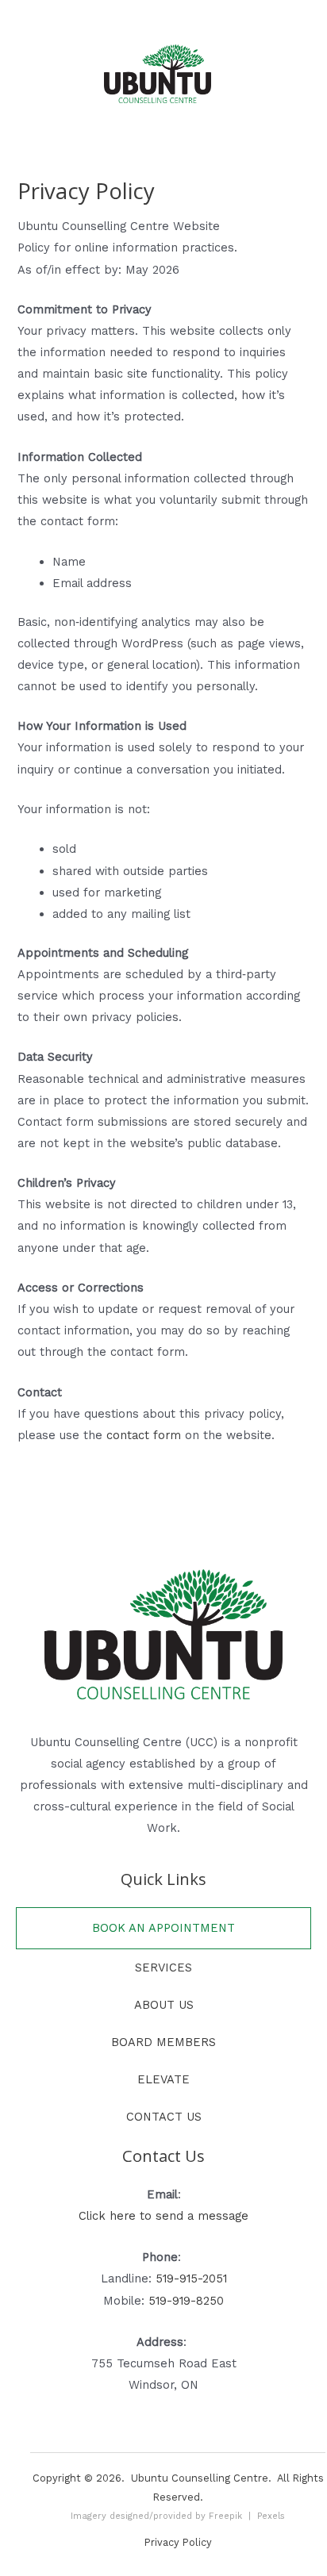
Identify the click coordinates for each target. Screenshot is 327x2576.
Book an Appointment (163, 1928)
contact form (144, 1435)
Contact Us (164, 2117)
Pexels (271, 2516)
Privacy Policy (178, 2542)
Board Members (163, 2042)
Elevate (163, 2079)
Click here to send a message (163, 2216)
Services (163, 1968)
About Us (164, 2005)
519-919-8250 (186, 2301)
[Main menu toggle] (163, 17)
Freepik (225, 2516)
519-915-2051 (191, 2278)
